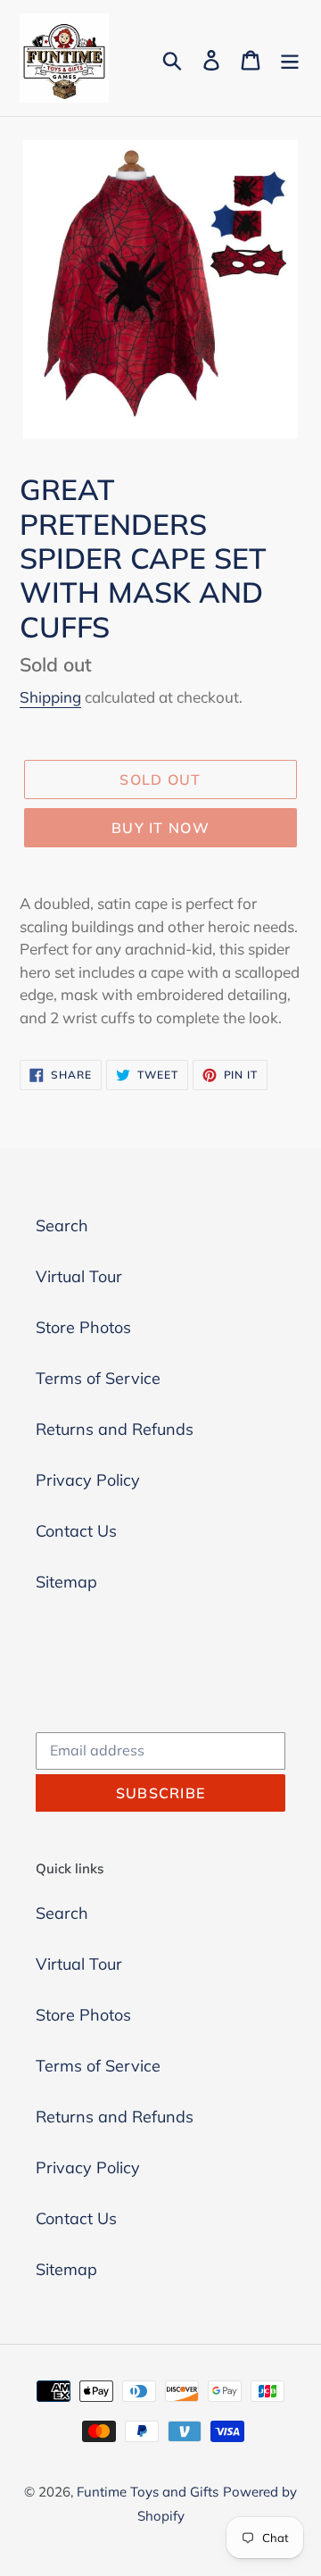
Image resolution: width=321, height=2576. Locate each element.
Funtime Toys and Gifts (148, 2492)
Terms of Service (98, 1378)
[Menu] (290, 58)
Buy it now (160, 828)
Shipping (50, 697)
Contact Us (76, 1531)
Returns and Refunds (115, 1429)
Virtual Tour (79, 1276)
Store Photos (83, 1327)
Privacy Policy (88, 1480)
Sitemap (66, 1582)
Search (62, 1225)
